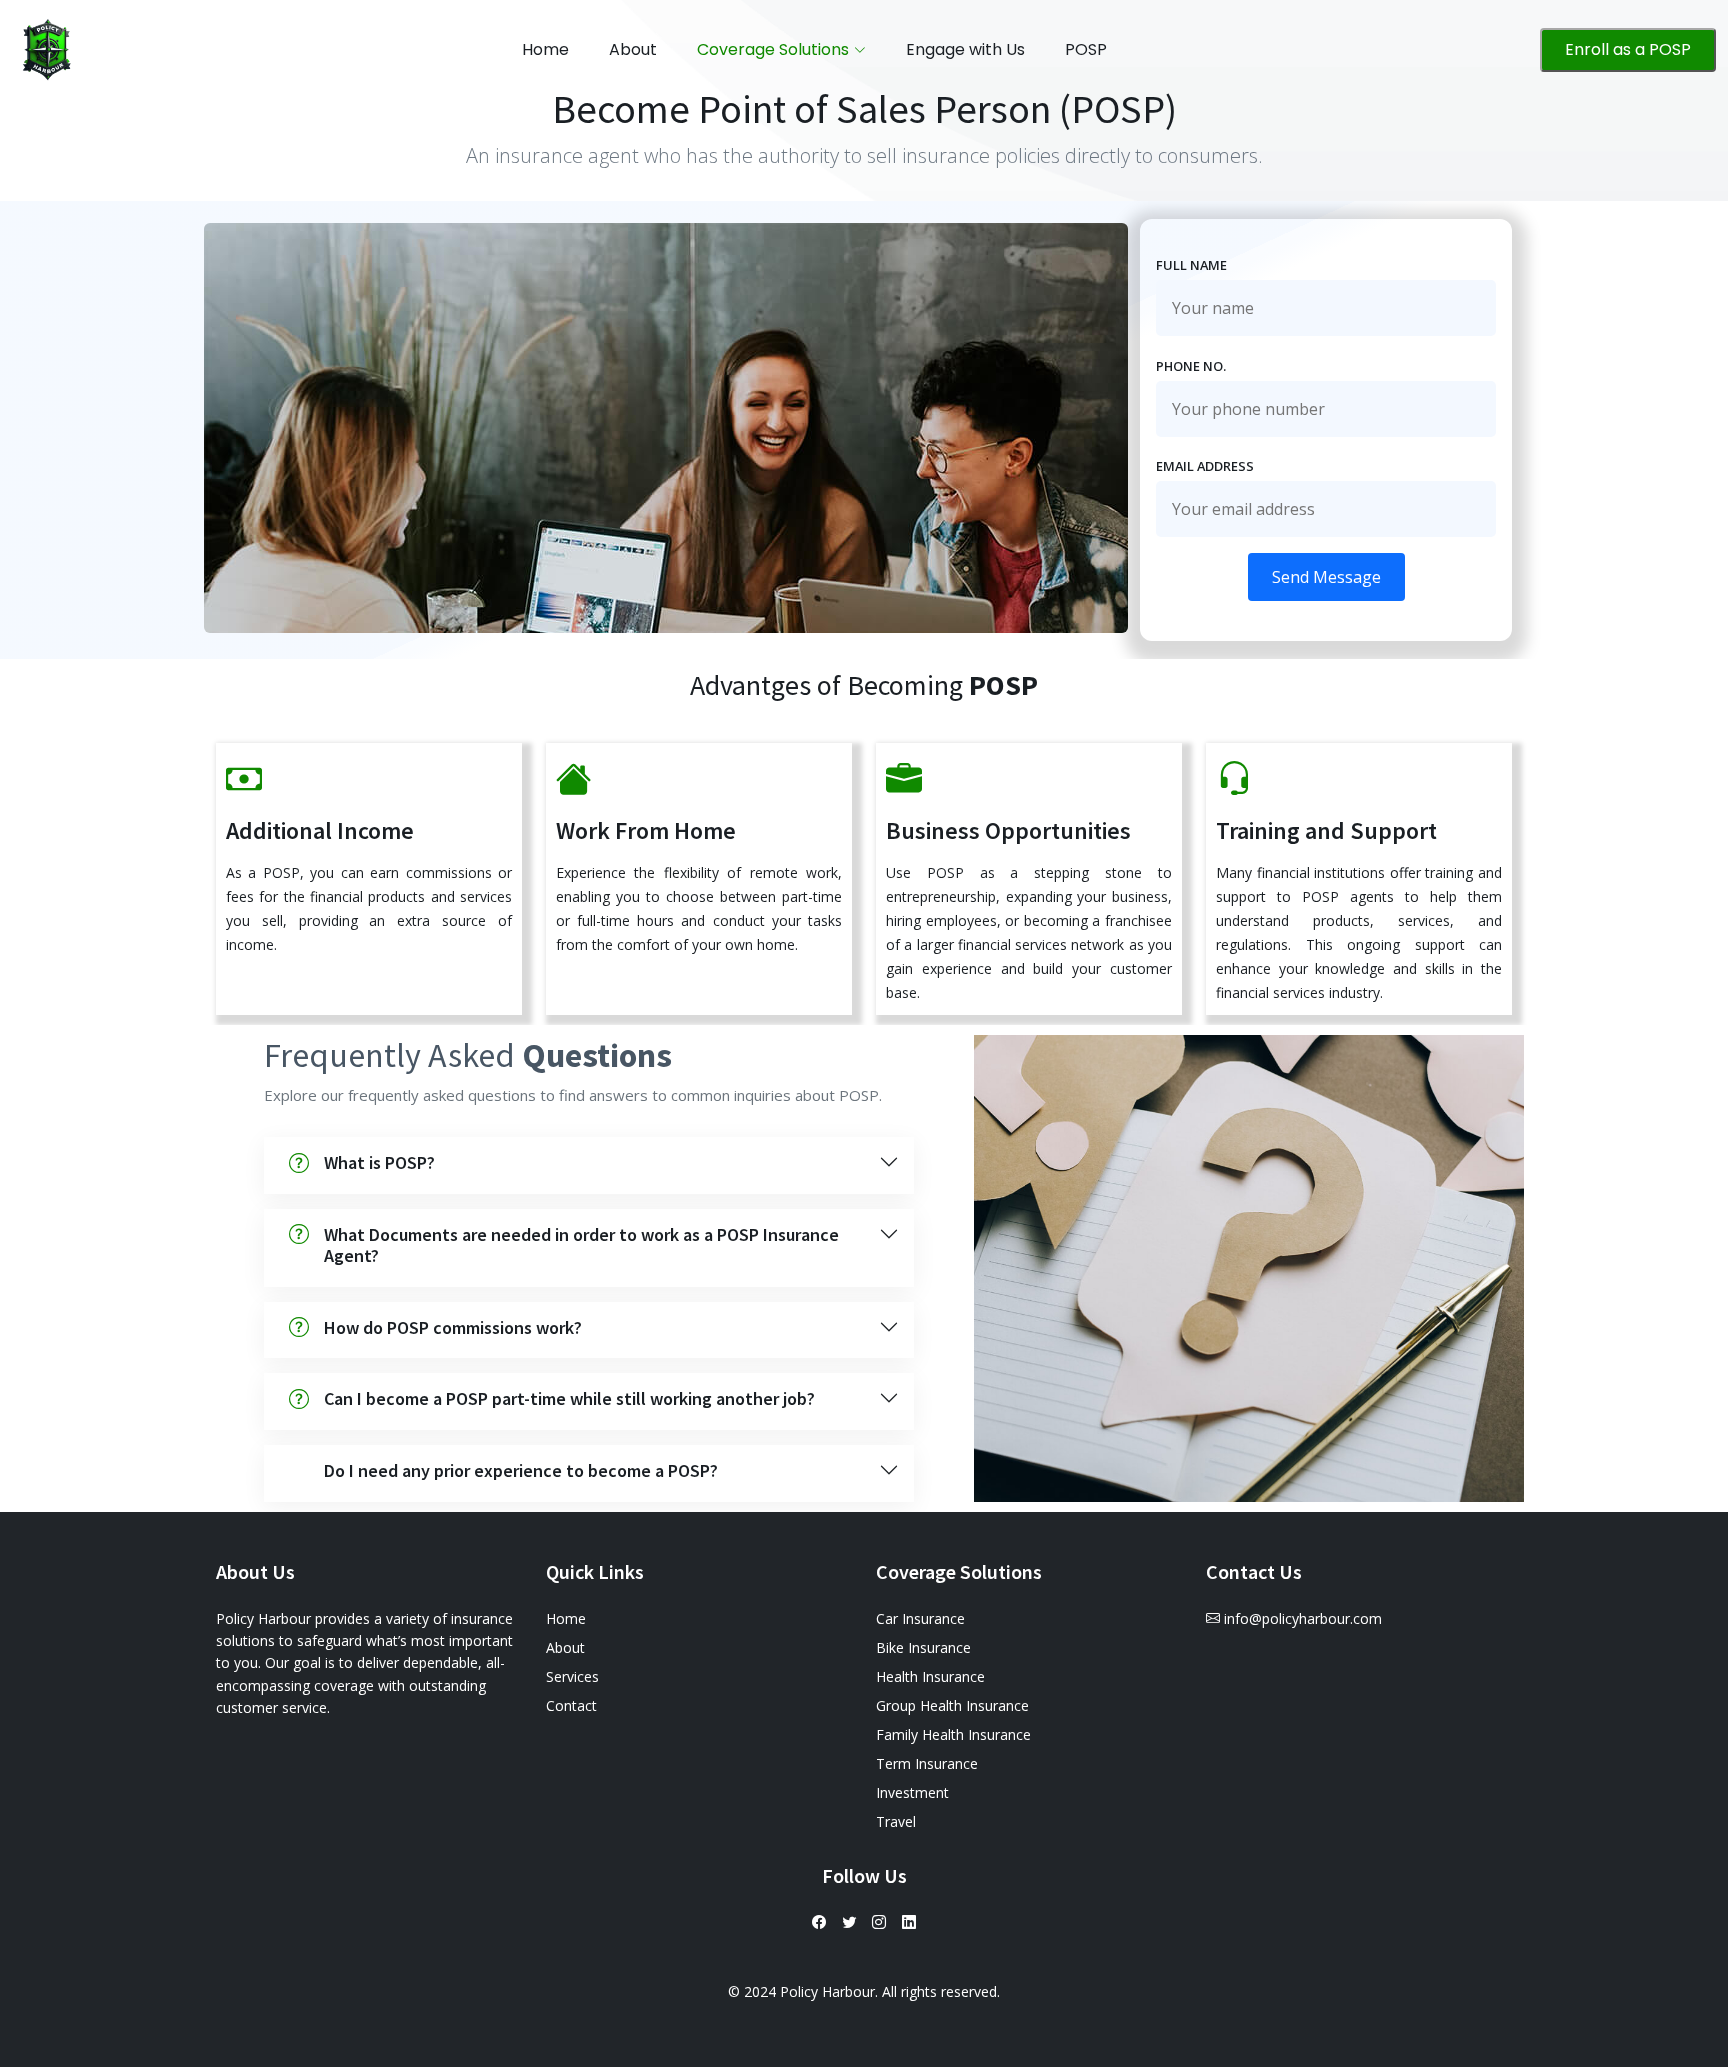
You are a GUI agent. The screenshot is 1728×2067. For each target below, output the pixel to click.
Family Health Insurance (953, 1734)
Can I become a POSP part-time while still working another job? (569, 1398)
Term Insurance (927, 1763)
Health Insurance (930, 1676)
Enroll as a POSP (1628, 49)
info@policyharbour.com (1303, 1618)
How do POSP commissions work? (453, 1327)
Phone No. (1191, 366)
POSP (1086, 49)
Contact (571, 1705)
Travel (896, 1821)
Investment (912, 1792)
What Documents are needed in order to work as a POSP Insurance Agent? (581, 1245)
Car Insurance (920, 1618)
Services (572, 1676)
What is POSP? (379, 1162)
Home (545, 49)
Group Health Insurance (952, 1705)
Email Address (1205, 466)
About (633, 49)
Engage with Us (965, 49)
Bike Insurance (923, 1647)
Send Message (1326, 577)
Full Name (1191, 265)
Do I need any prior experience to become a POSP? (521, 1470)
